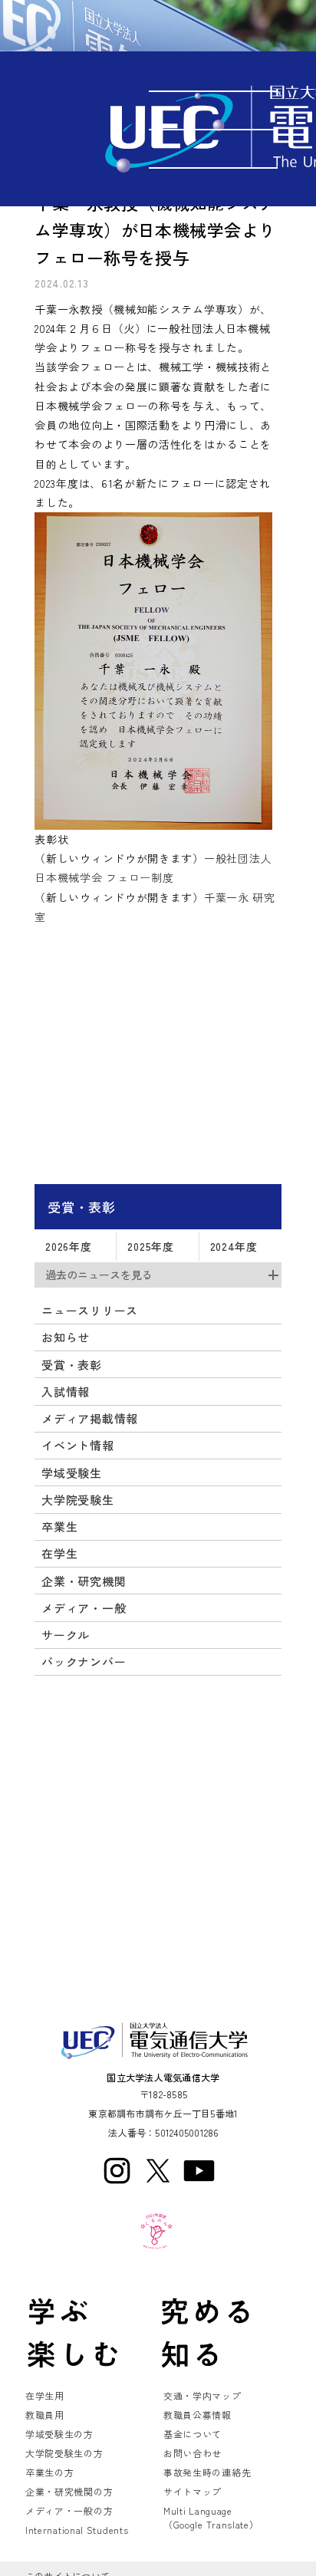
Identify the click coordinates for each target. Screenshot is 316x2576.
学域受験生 (72, 1473)
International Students (77, 2530)
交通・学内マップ (202, 2395)
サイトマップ (193, 2491)
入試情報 (66, 1392)
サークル (66, 1635)
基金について (193, 2434)
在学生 (59, 1553)
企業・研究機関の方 (69, 2491)
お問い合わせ (193, 2453)
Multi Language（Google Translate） (211, 2517)
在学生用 (45, 2395)
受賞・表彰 (82, 1207)
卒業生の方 (50, 2472)
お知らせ (66, 1337)
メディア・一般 (84, 1608)
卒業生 (59, 1527)
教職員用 (45, 2415)
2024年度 (234, 1246)
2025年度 (150, 1246)
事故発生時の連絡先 (207, 2472)
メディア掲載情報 (90, 1418)
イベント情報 (77, 1445)
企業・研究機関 (84, 1581)
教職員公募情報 (197, 2415)
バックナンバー (84, 1661)
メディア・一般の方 (69, 2510)
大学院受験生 (77, 1500)
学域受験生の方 (59, 2434)
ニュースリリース (90, 1310)
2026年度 (68, 1246)
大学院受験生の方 (64, 2453)
